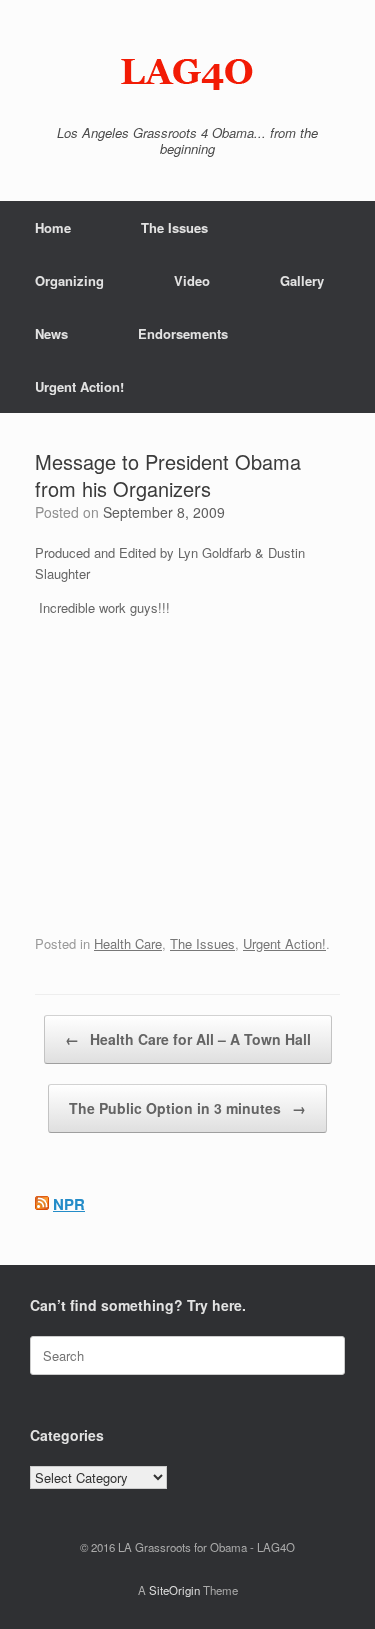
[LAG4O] (187, 70)
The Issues (174, 227)
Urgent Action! (79, 386)
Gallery (302, 280)
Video (192, 280)
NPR (69, 1204)
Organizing (69, 280)
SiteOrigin (174, 1590)
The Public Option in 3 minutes (187, 1108)
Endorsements (183, 333)
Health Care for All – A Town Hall (188, 1039)
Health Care (128, 943)
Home (53, 227)
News (51, 333)
